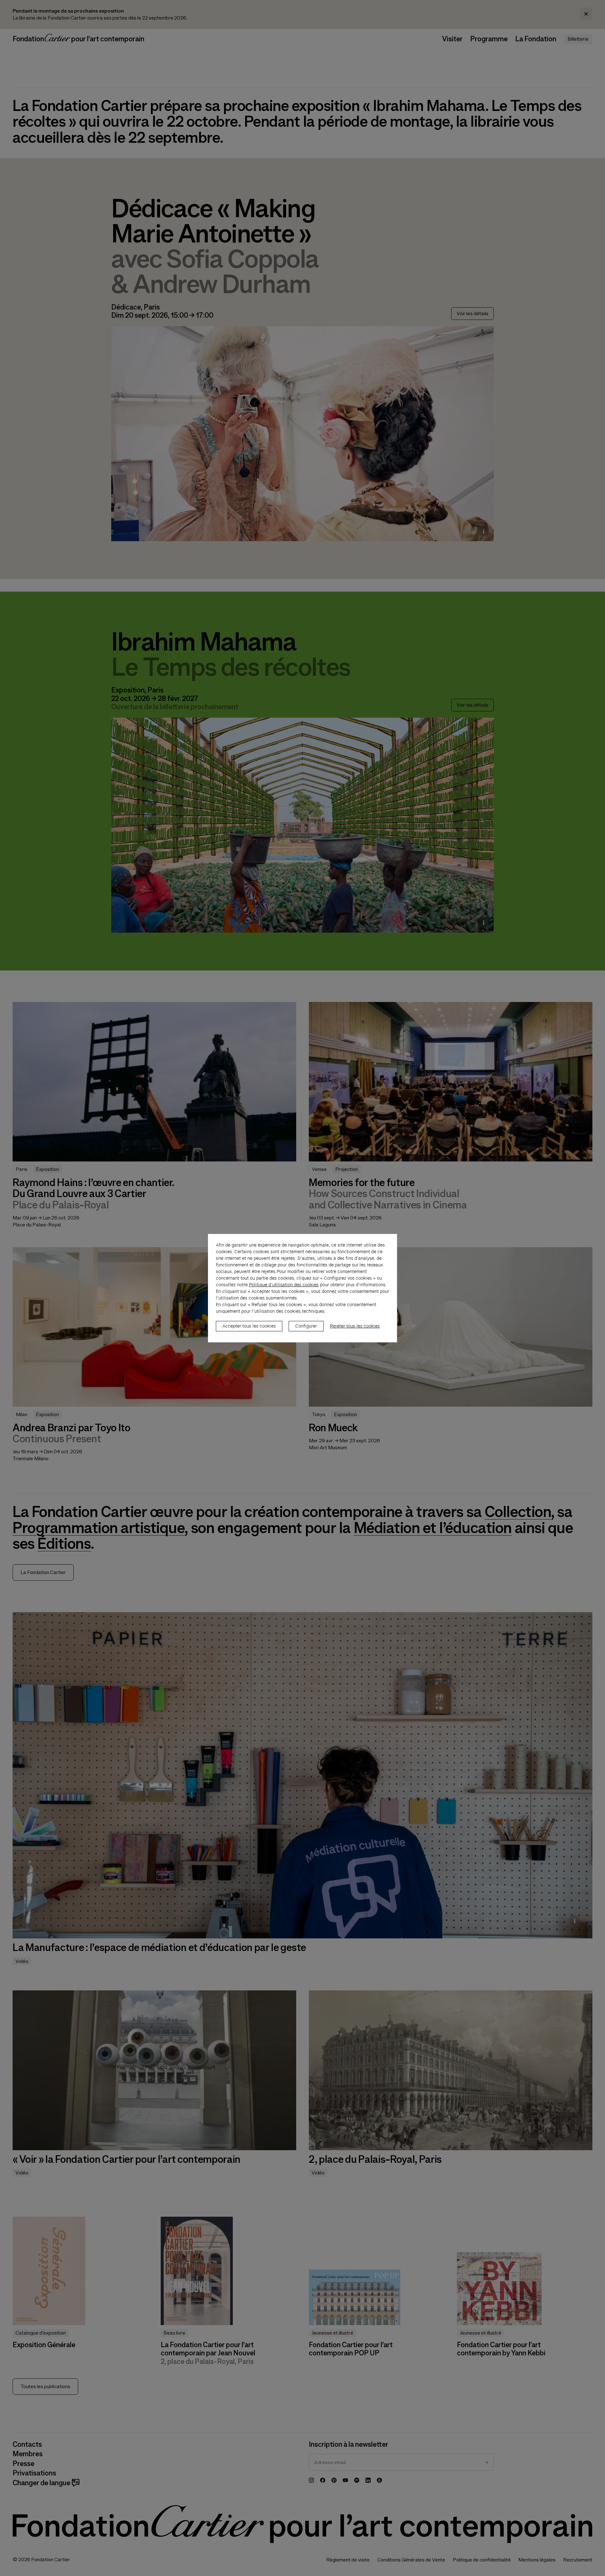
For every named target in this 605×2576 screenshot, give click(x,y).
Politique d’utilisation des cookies (284, 1285)
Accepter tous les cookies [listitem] (249, 1326)
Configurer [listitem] (306, 1326)
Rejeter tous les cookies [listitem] (355, 1326)
